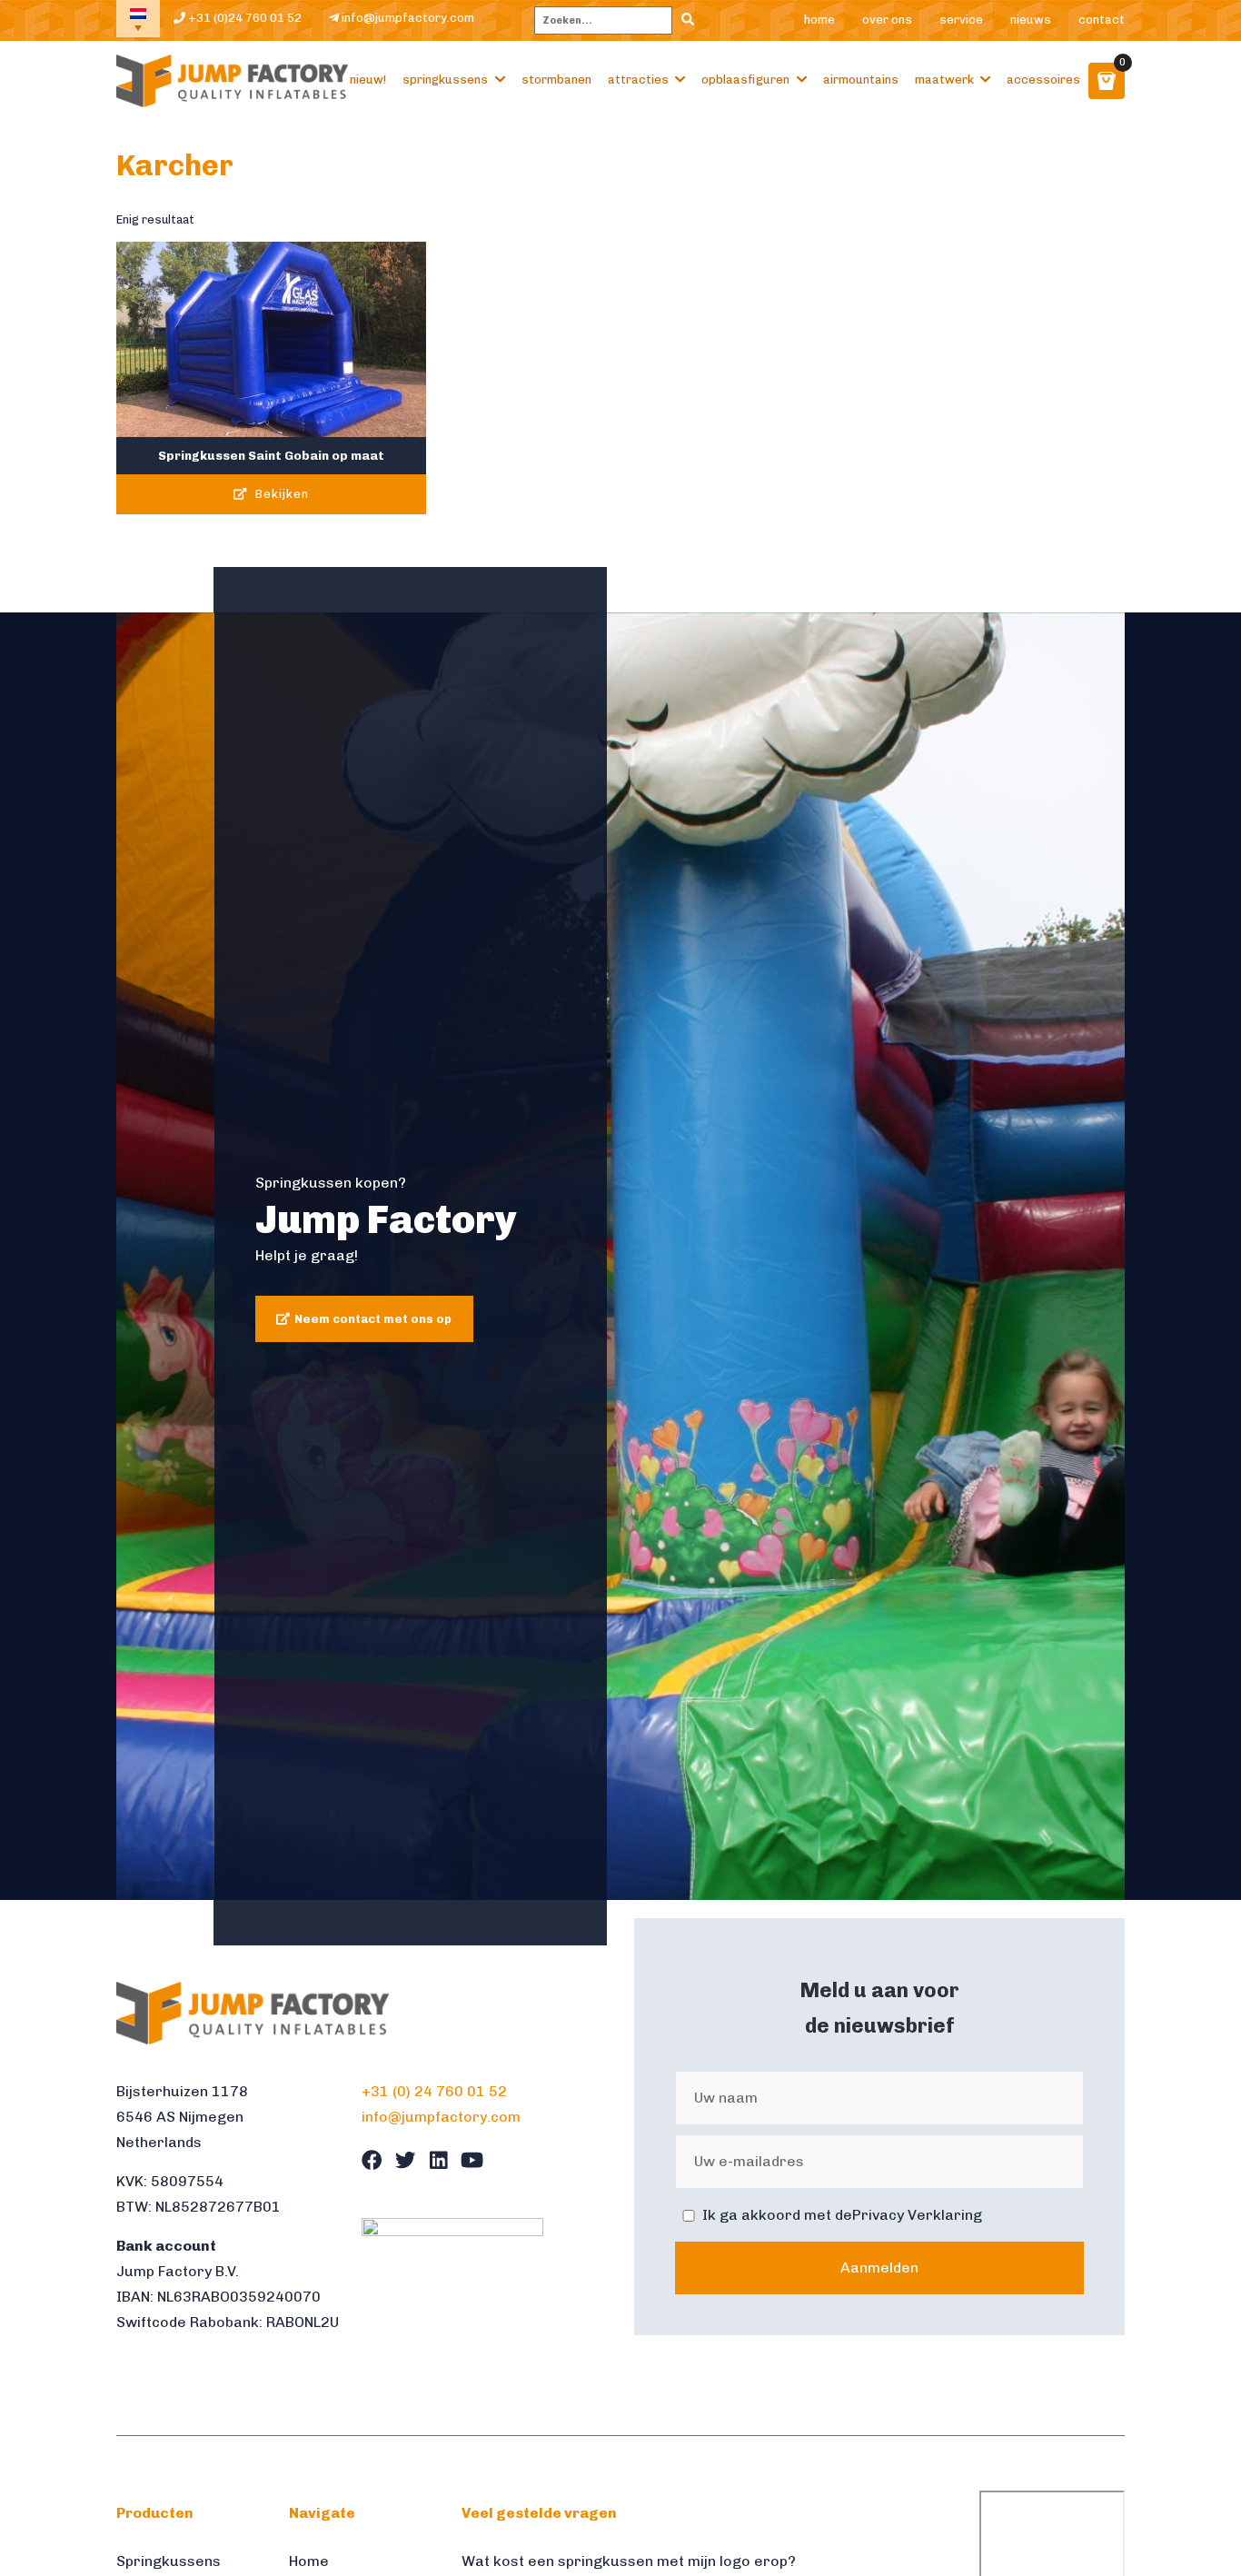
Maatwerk (944, 80)
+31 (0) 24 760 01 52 (434, 2091)
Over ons (887, 20)
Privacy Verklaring (917, 2215)
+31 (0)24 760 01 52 (243, 18)
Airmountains (861, 80)
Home (819, 20)
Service (961, 20)
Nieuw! (368, 80)
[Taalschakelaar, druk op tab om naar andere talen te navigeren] (138, 19)
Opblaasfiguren (745, 80)
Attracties (638, 80)
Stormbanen (556, 80)
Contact (1102, 20)
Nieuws (1031, 20)
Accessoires (1043, 80)
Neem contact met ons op (373, 1319)
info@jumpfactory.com (407, 18)
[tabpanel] (620, 1257)
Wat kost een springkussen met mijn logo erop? (629, 2561)
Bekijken (280, 494)
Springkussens (445, 80)
